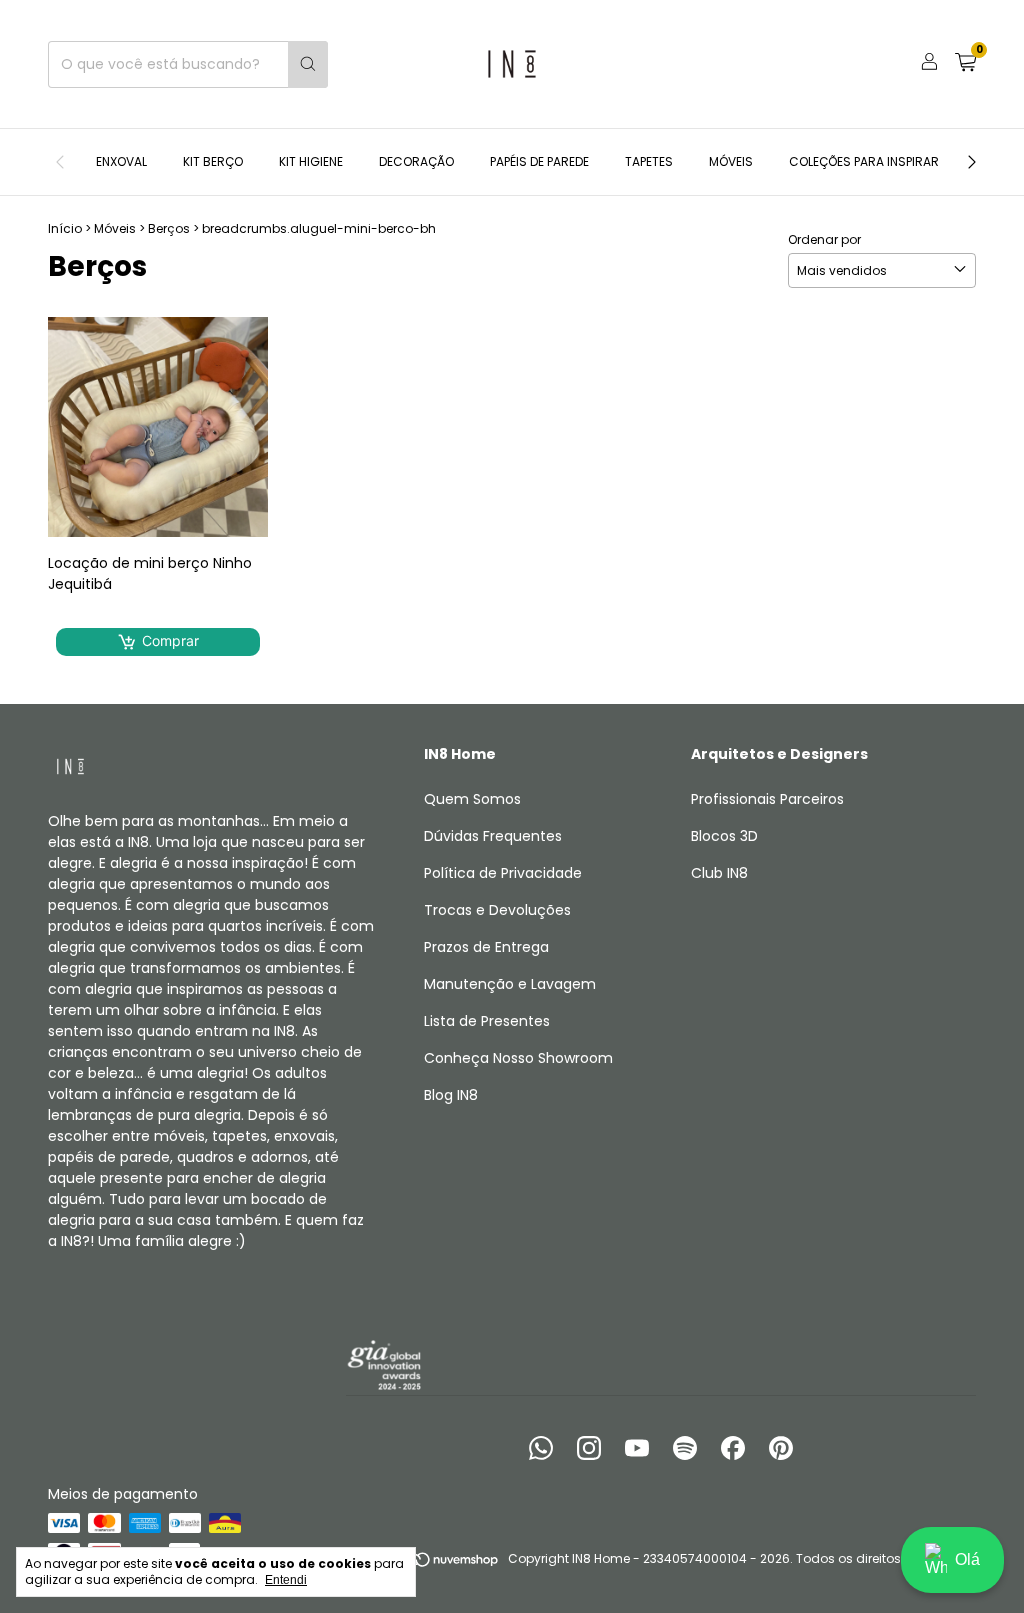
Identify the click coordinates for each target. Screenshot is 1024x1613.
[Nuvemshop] (423, 1563)
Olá (967, 1559)
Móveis (731, 161)
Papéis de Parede (539, 161)
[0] (965, 64)
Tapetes (649, 161)
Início (65, 228)
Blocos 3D (724, 836)
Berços (169, 228)
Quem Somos (472, 799)
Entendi (286, 1580)
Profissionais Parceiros (767, 799)
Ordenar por (824, 239)
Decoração (416, 161)
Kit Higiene (311, 161)
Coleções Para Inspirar (864, 161)
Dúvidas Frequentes (493, 836)
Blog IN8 (451, 1095)
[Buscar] (308, 64)
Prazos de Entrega (486, 947)
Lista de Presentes (487, 1021)
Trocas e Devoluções (497, 910)
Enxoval (121, 161)
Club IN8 (719, 873)
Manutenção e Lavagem (510, 984)
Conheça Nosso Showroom (518, 1058)
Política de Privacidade (503, 873)
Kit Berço (213, 161)
